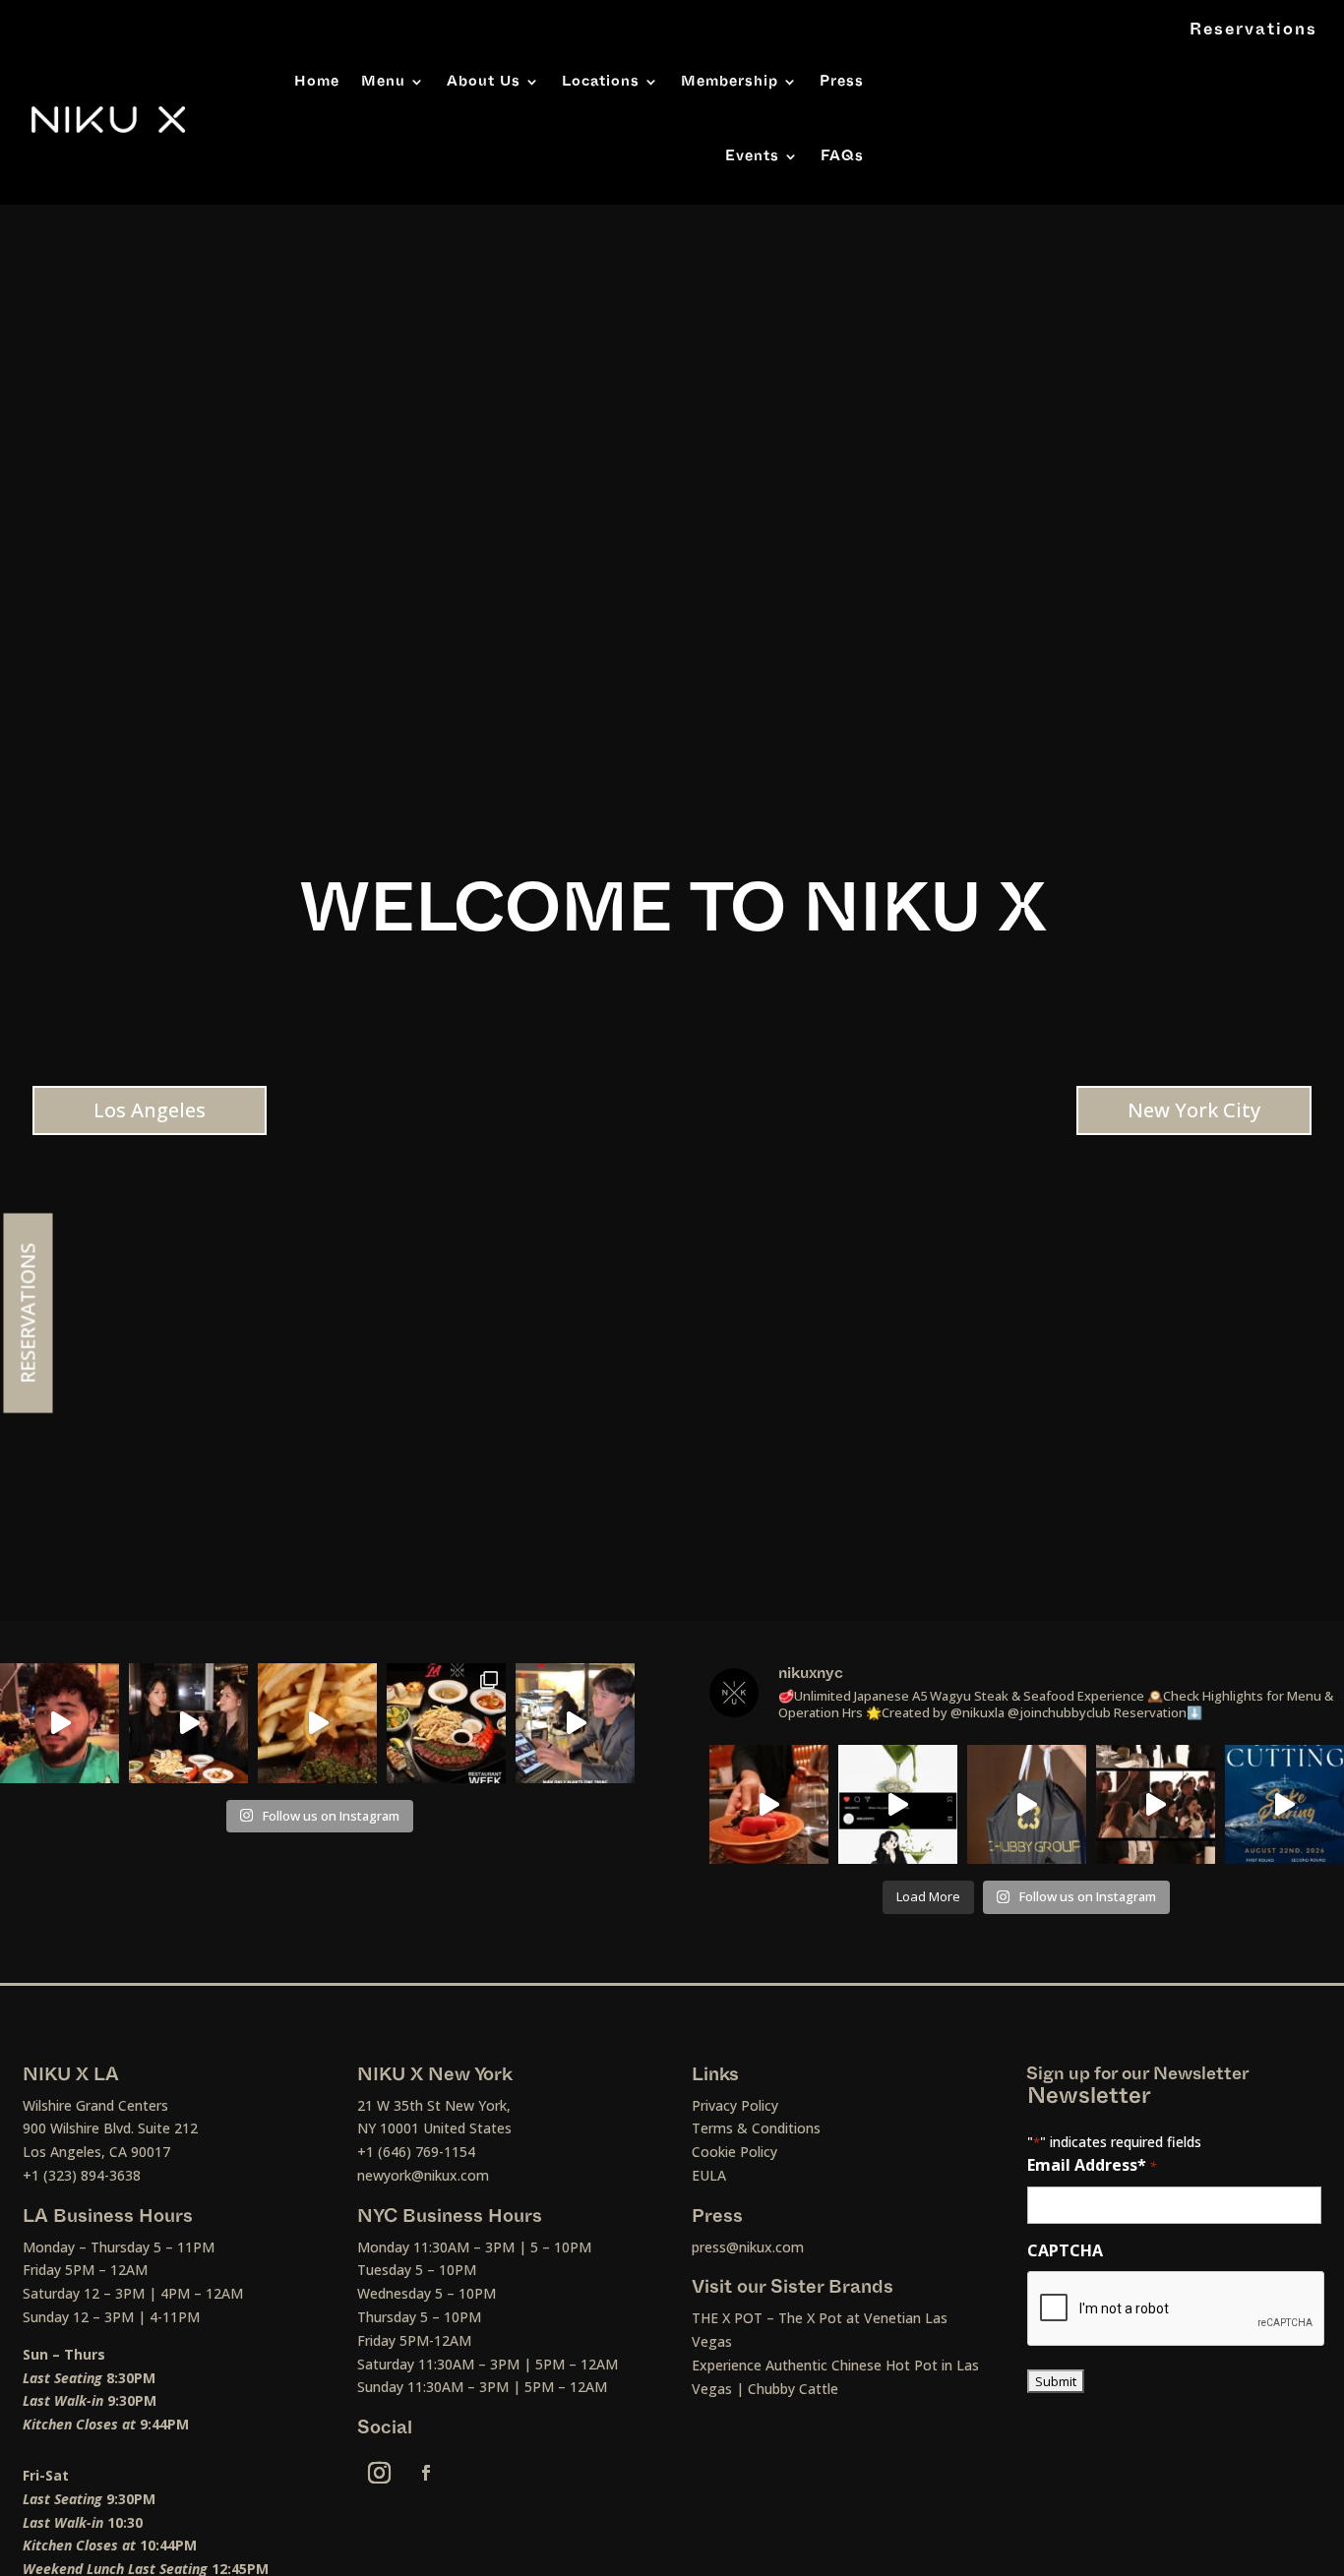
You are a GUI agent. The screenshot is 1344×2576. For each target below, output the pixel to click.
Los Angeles (150, 1110)
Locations (601, 81)
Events (752, 156)
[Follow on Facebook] (426, 2473)
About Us (484, 81)
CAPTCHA (1065, 2250)
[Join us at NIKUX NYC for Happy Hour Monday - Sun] (898, 1804)
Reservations (1253, 30)
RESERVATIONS (28, 1313)
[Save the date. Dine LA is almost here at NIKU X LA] (317, 1723)
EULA (709, 2175)
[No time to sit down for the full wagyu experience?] (1027, 1804)
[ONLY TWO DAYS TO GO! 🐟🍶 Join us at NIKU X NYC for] (1156, 1804)
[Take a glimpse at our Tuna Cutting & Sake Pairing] (769, 1804)
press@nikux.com (748, 2247)
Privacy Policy (735, 2105)
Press (842, 81)
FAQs (842, 156)
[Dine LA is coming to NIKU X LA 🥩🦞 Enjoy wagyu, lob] (188, 1723)
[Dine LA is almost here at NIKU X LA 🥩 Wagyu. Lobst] (446, 1723)
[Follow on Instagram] (380, 2473)
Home (317, 81)
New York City (1194, 1110)
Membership (730, 81)
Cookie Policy (734, 2152)
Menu (383, 81)
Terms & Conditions (756, 2128)
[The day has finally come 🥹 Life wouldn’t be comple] (60, 1723)
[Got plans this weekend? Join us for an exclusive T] (1284, 1804)
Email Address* (1092, 2165)
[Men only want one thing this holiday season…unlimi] (575, 1723)
